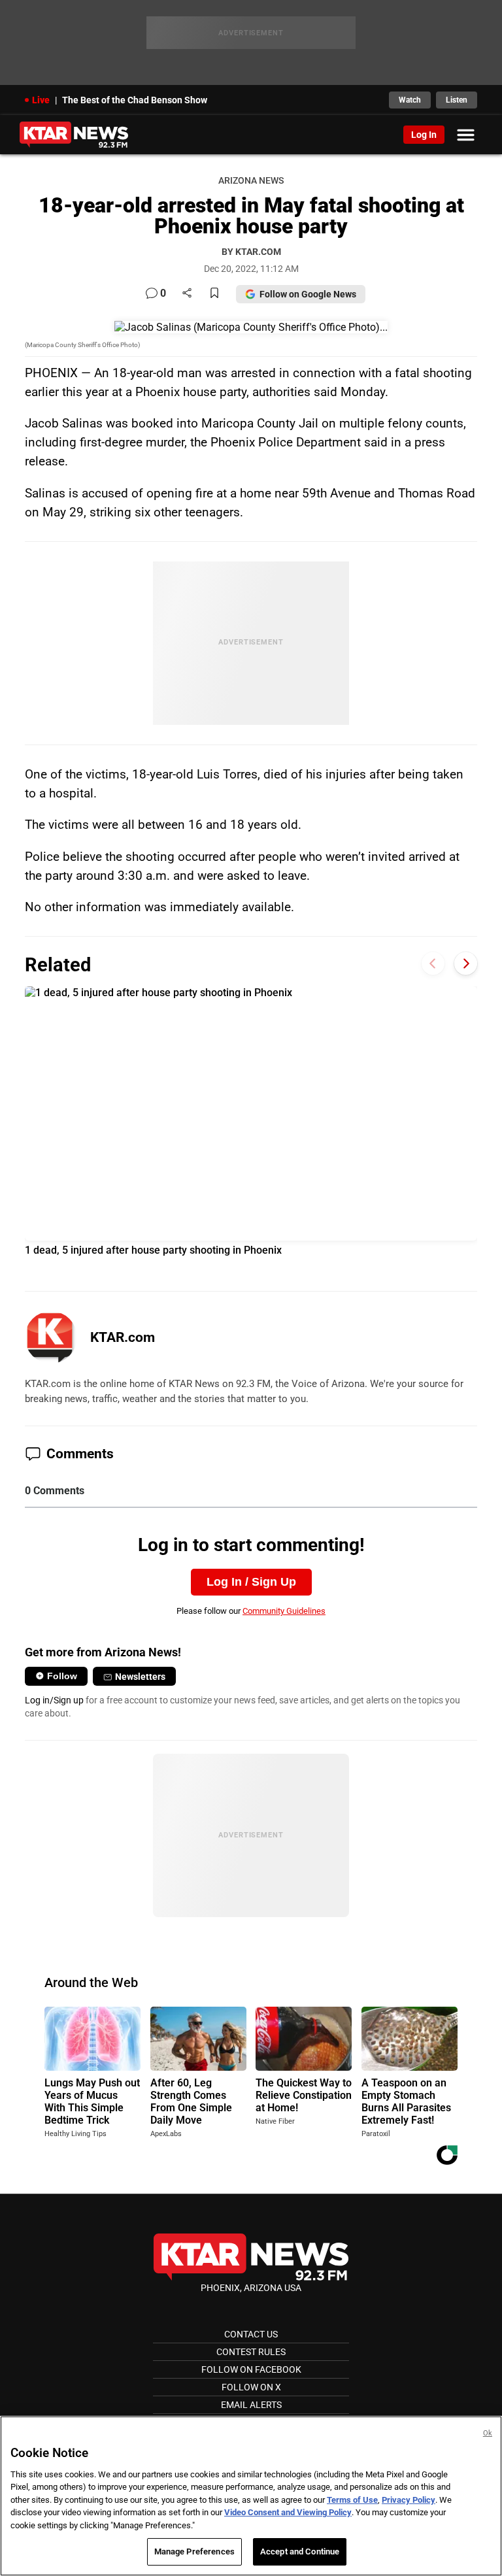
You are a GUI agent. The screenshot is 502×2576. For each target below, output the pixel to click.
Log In (424, 135)
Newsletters (140, 1677)
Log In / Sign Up (251, 1582)
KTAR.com (123, 1337)
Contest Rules (251, 2352)
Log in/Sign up (54, 1700)
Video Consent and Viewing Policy (288, 2512)
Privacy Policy (409, 2500)
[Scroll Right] (466, 963)
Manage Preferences (194, 2551)
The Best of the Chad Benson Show (135, 100)
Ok (488, 2433)
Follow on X (251, 2387)
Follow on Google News (308, 294)
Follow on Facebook (251, 2369)
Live (41, 100)
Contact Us (251, 2334)
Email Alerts (251, 2405)
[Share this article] (187, 294)
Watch (410, 100)
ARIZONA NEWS (251, 181)
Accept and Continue (300, 2551)
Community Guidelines (284, 1611)
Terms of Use (352, 2500)
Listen (457, 100)
